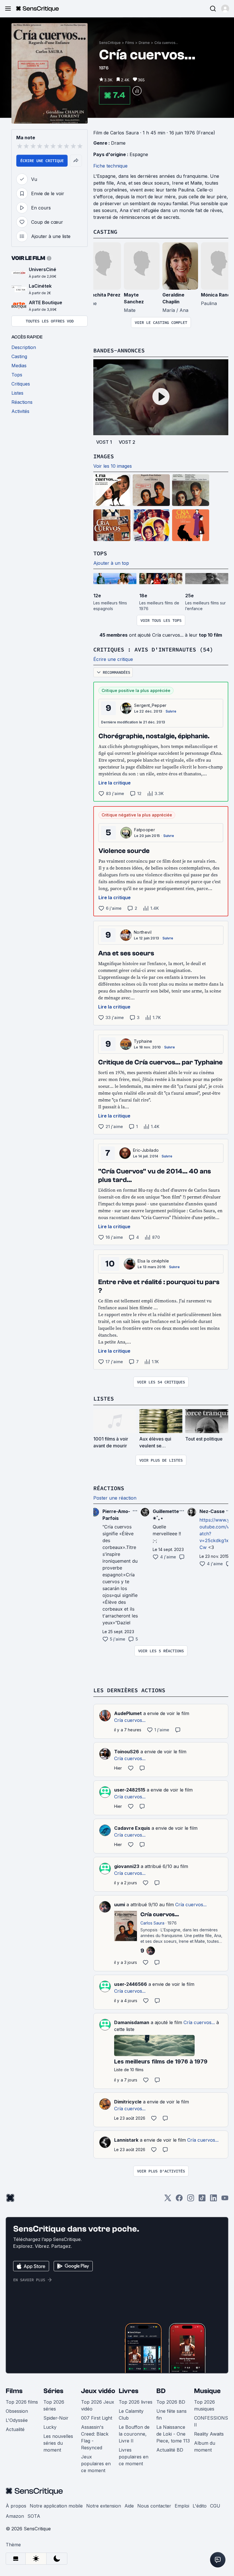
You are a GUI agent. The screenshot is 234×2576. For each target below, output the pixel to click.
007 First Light (97, 2418)
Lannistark (126, 2140)
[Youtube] (225, 2200)
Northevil (143, 932)
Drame (144, 43)
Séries (53, 2391)
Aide (129, 2506)
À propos (16, 2506)
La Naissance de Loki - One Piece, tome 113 (173, 2434)
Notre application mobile (56, 2506)
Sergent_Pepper (150, 705)
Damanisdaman (132, 2022)
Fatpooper (145, 830)
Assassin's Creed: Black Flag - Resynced (95, 2437)
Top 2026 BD (171, 2402)
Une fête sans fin (172, 2414)
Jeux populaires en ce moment (96, 2464)
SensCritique (110, 43)
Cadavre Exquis (132, 1828)
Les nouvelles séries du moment (58, 2443)
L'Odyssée (17, 2420)
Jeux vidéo (98, 2391)
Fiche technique (110, 166)
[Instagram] (191, 2200)
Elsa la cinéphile (153, 1261)
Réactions (109, 1488)
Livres (129, 2391)
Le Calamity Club (131, 2414)
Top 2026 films (22, 2402)
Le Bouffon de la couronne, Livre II (134, 2434)
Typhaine (143, 1041)
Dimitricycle (128, 2102)
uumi (120, 1905)
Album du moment (205, 2446)
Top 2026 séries (54, 2405)
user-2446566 (131, 1984)
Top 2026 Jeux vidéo (98, 2405)
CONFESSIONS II (211, 2421)
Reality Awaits (209, 2434)
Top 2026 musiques (204, 2405)
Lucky (50, 2427)
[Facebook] (179, 2200)
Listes (104, 1398)
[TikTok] (202, 2200)
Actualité (15, 2429)
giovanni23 (127, 1866)
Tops (100, 553)
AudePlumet (128, 1713)
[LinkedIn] (213, 2200)
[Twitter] (168, 2200)
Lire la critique (115, 783)
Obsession (17, 2411)
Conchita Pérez (103, 295)
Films (130, 43)
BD (161, 2391)
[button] (225, 9)
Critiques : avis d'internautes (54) (153, 649)
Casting (105, 232)
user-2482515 (130, 1790)
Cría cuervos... (166, 43)
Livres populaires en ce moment (134, 2457)
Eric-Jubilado (146, 1150)
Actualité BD (170, 2450)
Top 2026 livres (136, 2402)
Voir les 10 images (113, 466)
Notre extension (104, 2506)
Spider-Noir (56, 2418)
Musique (207, 2391)
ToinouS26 (127, 1752)
